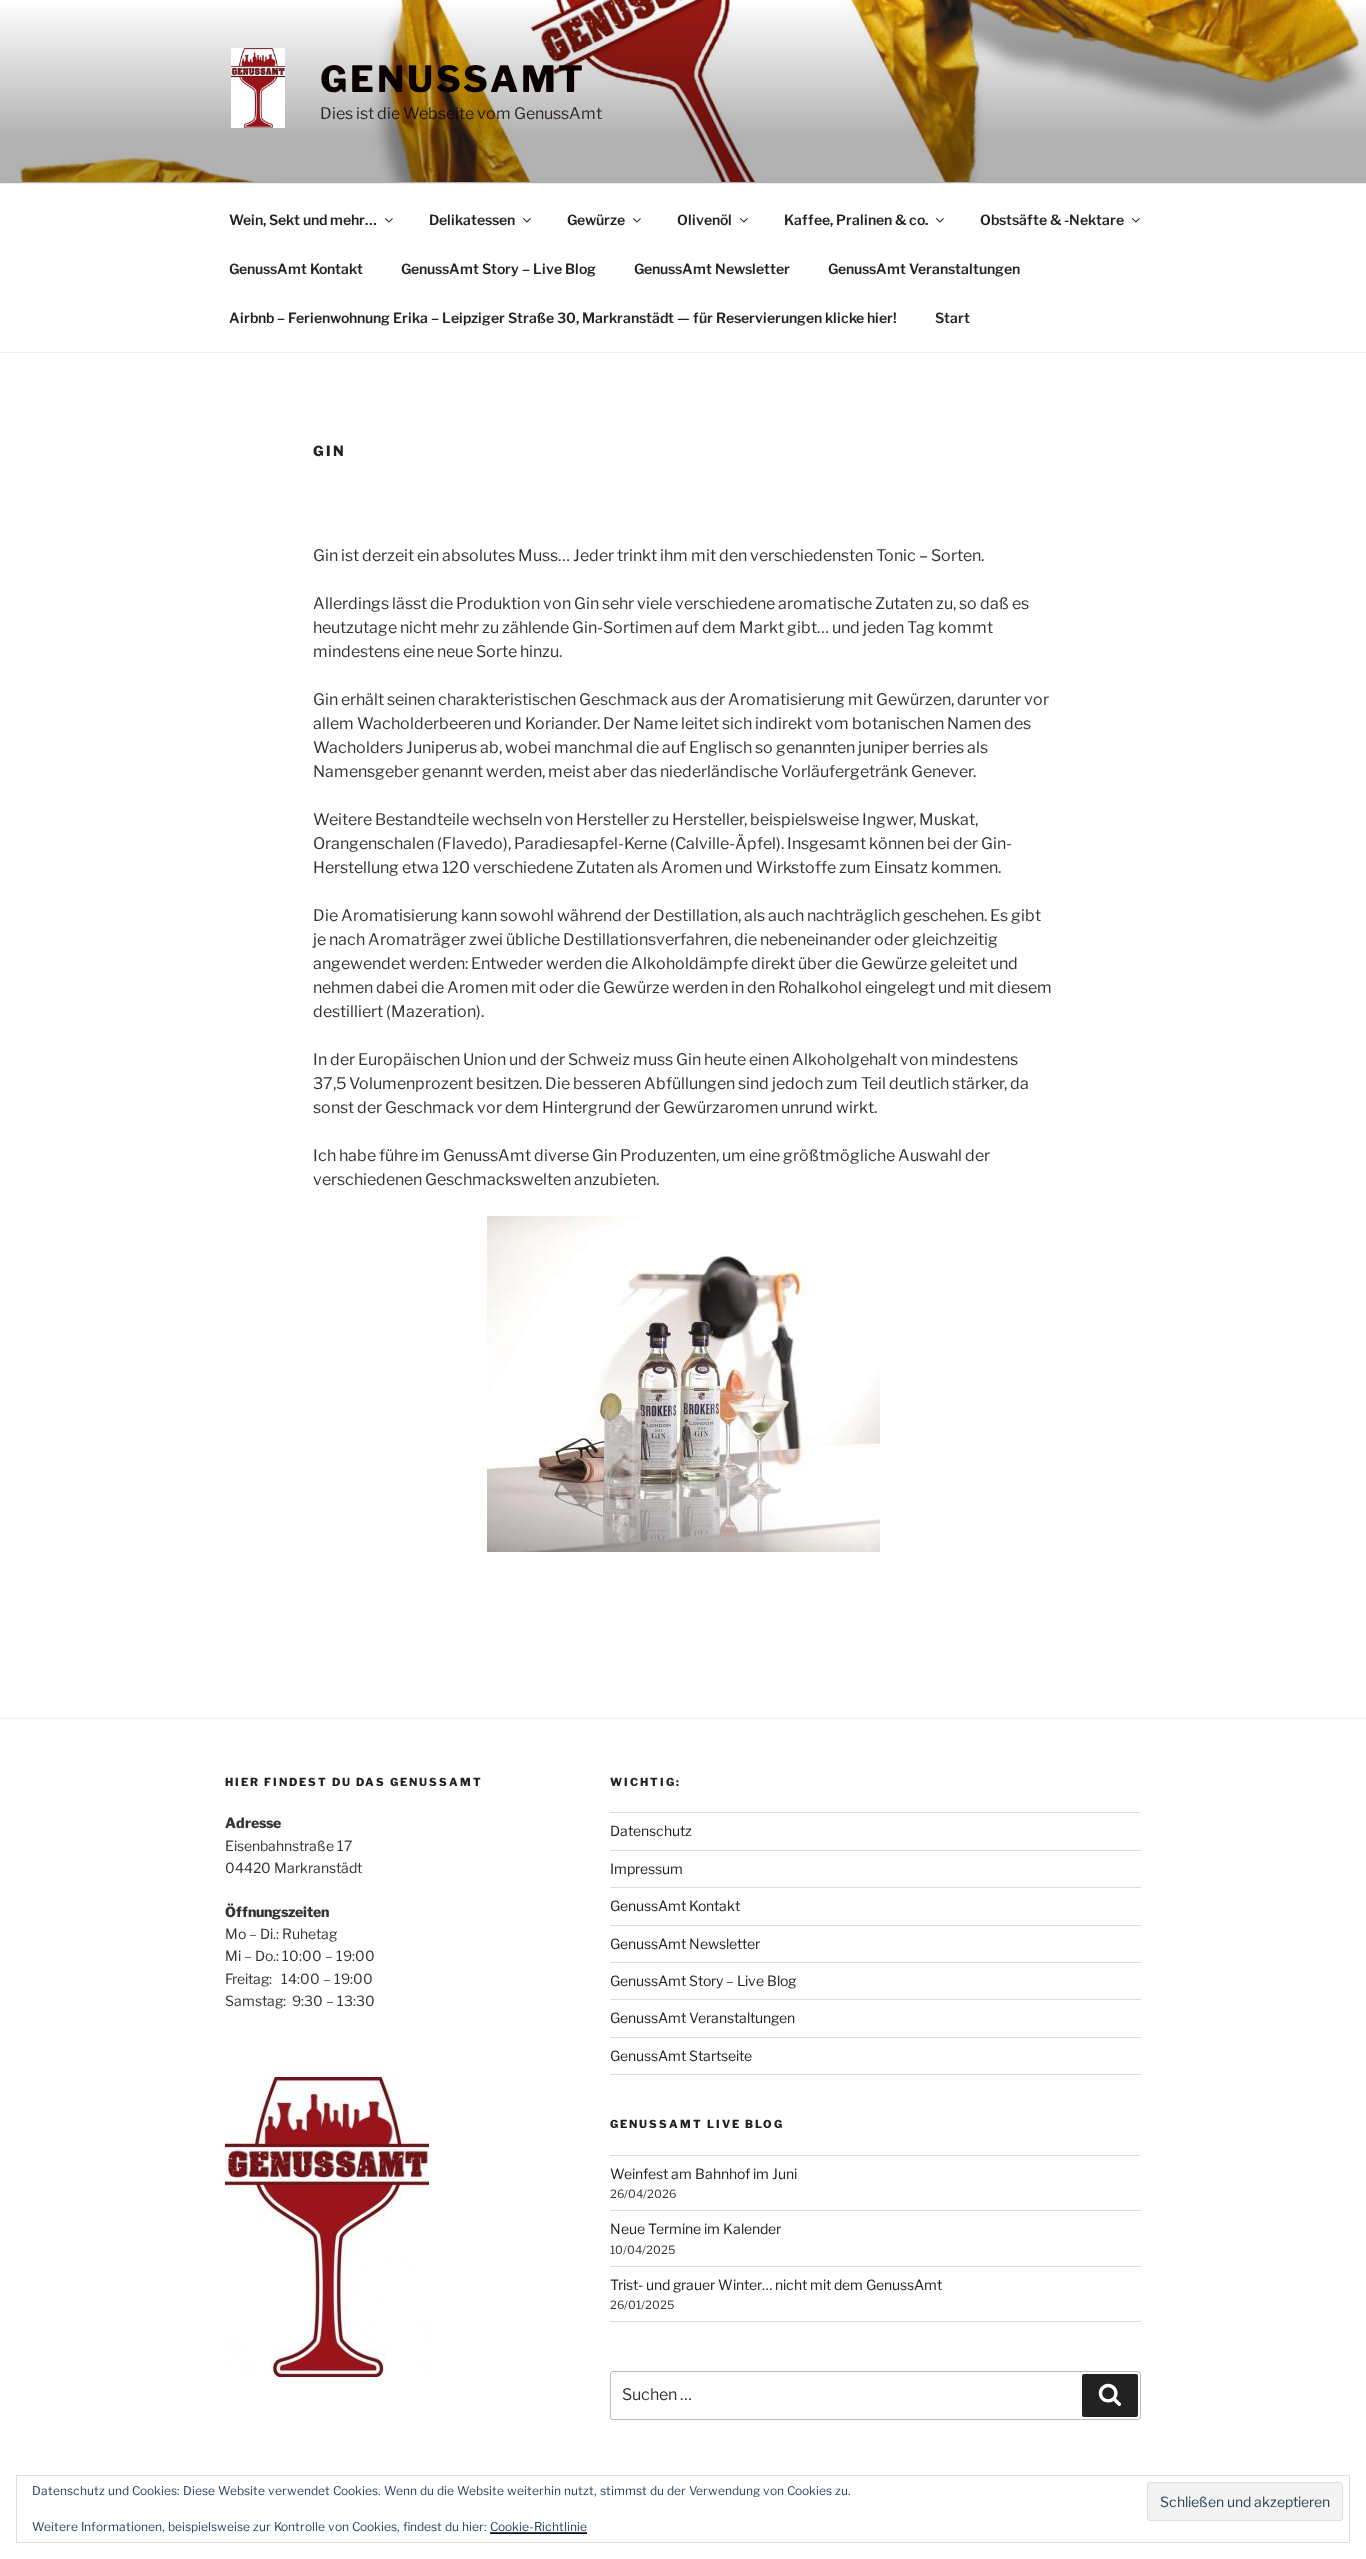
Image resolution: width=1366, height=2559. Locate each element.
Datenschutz (651, 1830)
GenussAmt (453, 79)
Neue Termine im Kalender (695, 2228)
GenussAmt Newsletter (712, 268)
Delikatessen (472, 219)
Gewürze (596, 219)
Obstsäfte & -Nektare (1052, 219)
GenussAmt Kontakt (296, 268)
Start (952, 317)
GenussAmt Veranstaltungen (924, 268)
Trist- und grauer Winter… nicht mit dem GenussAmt (776, 2284)
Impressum (646, 1868)
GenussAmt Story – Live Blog (498, 268)
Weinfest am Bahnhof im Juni (703, 2173)
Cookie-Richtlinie (538, 2526)
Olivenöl (704, 219)
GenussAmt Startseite (681, 2055)
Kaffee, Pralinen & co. (856, 219)
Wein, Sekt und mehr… (303, 219)
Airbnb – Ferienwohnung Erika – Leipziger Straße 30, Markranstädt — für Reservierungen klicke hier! (563, 317)
